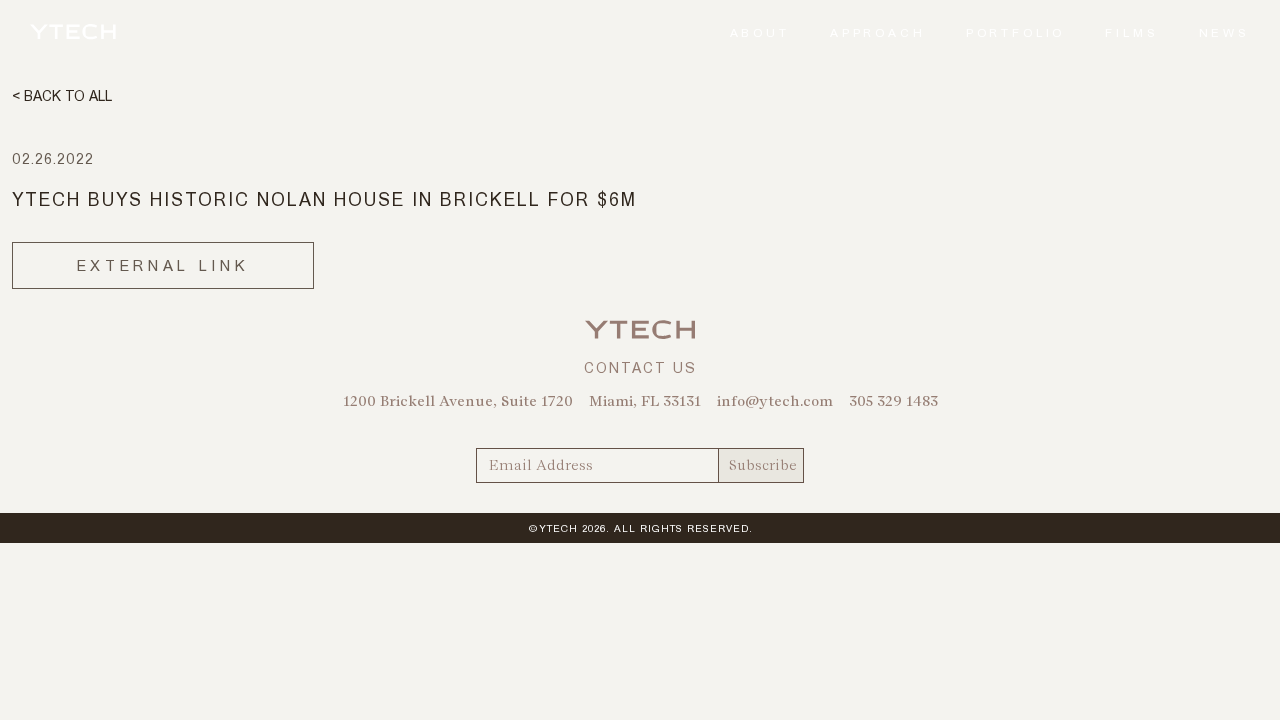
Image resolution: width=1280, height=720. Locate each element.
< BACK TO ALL (62, 95)
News (1224, 32)
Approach (878, 32)
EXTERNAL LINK (163, 265)
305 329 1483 (893, 401)
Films (1131, 32)
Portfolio (1016, 32)
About (760, 32)
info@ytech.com (775, 401)
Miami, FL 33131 (645, 401)
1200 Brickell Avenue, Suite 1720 (458, 401)
